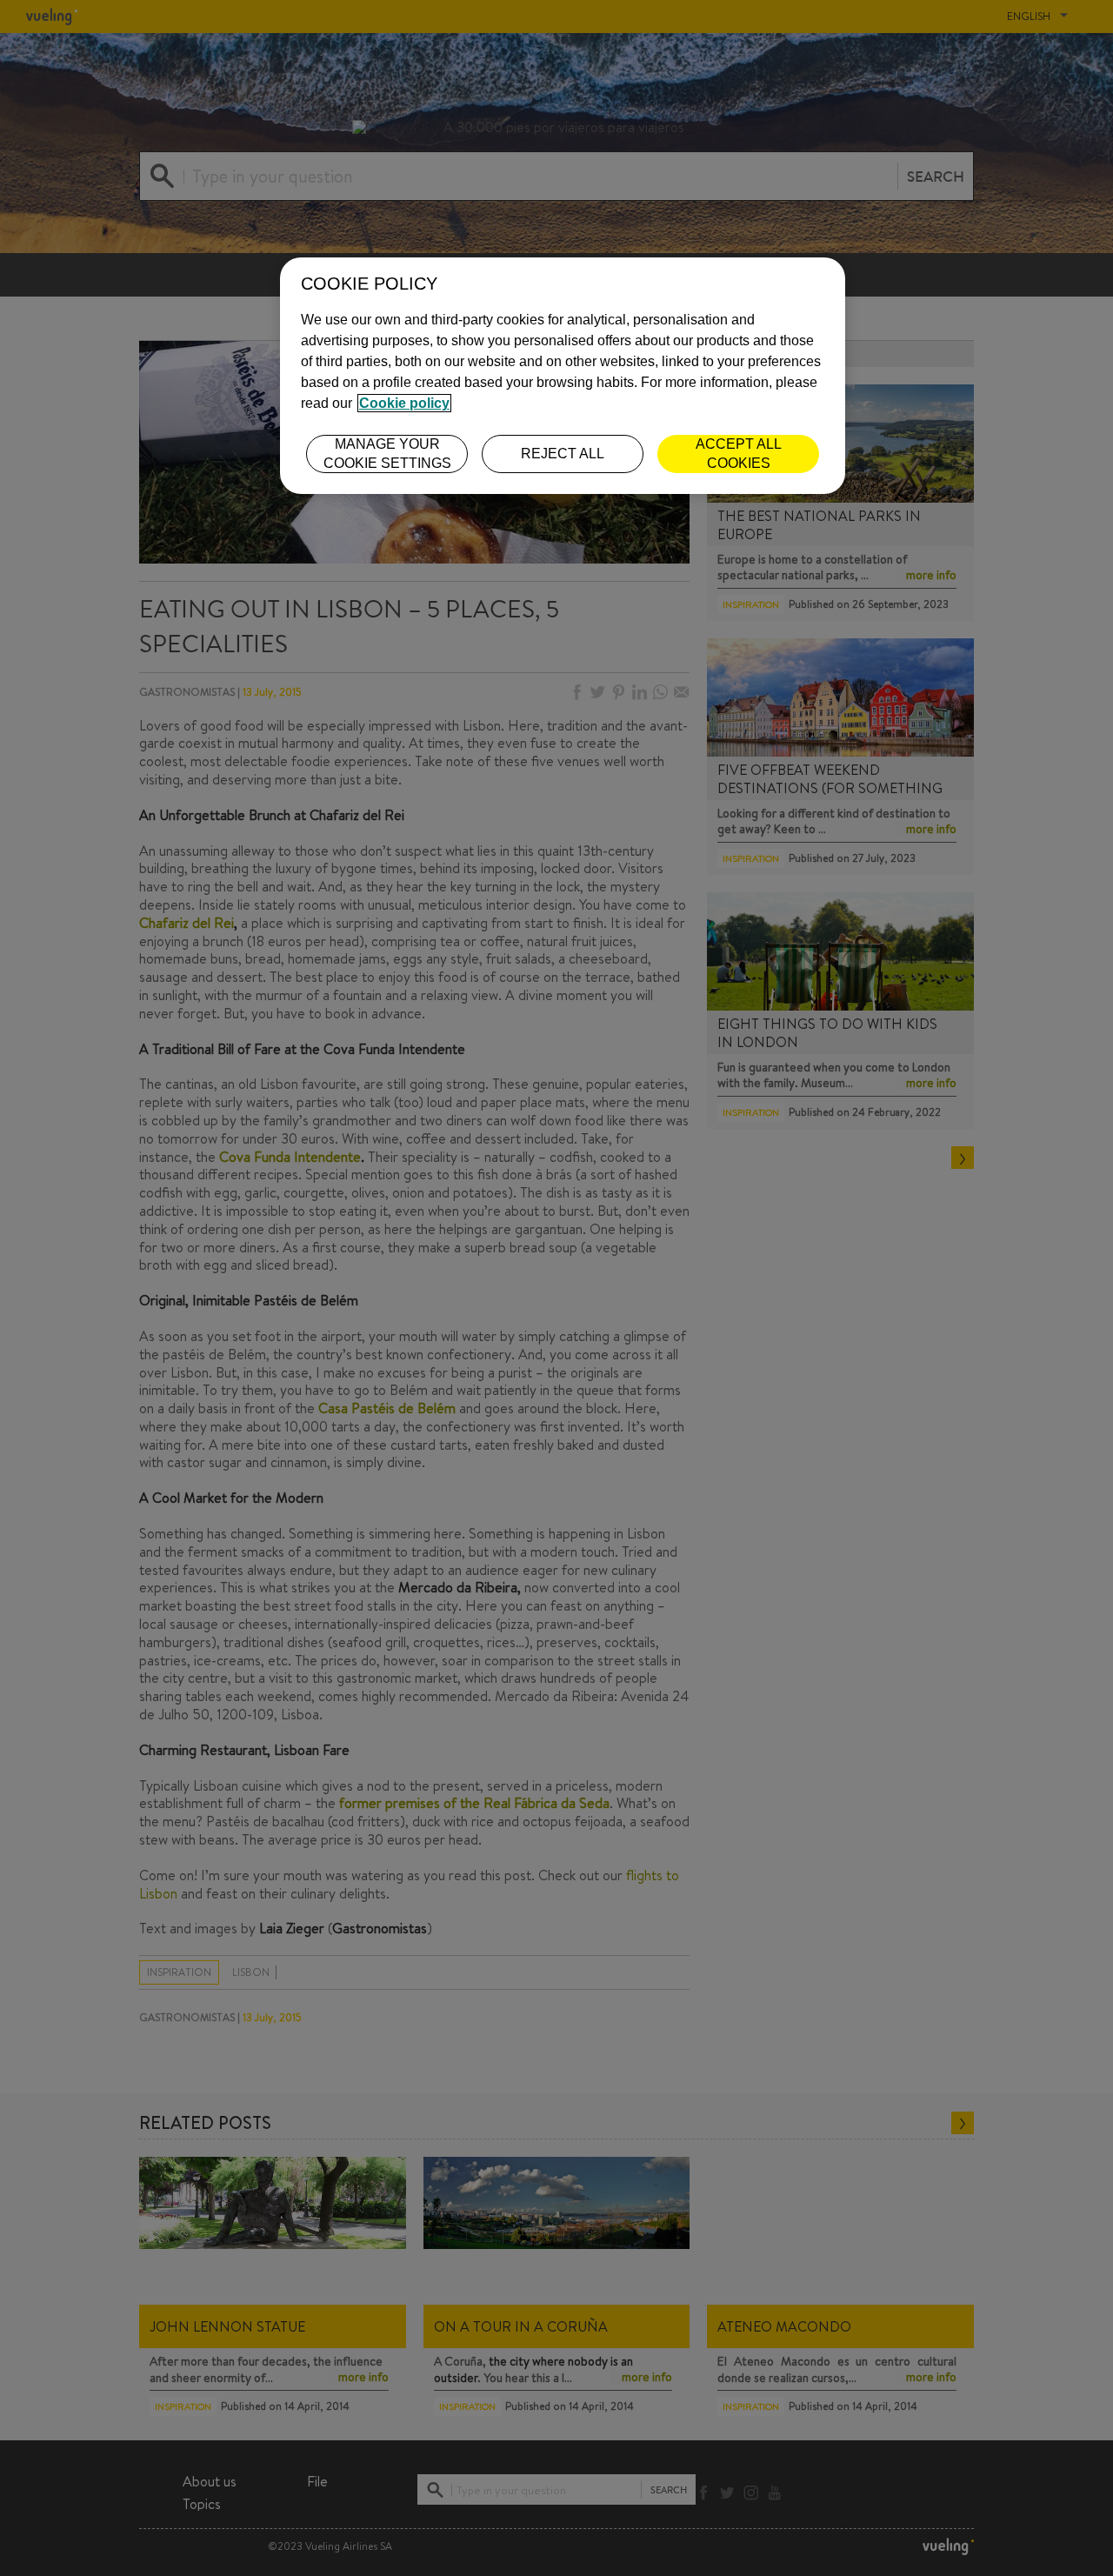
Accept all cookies (739, 454)
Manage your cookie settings (387, 454)
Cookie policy (404, 403)
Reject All (563, 454)
